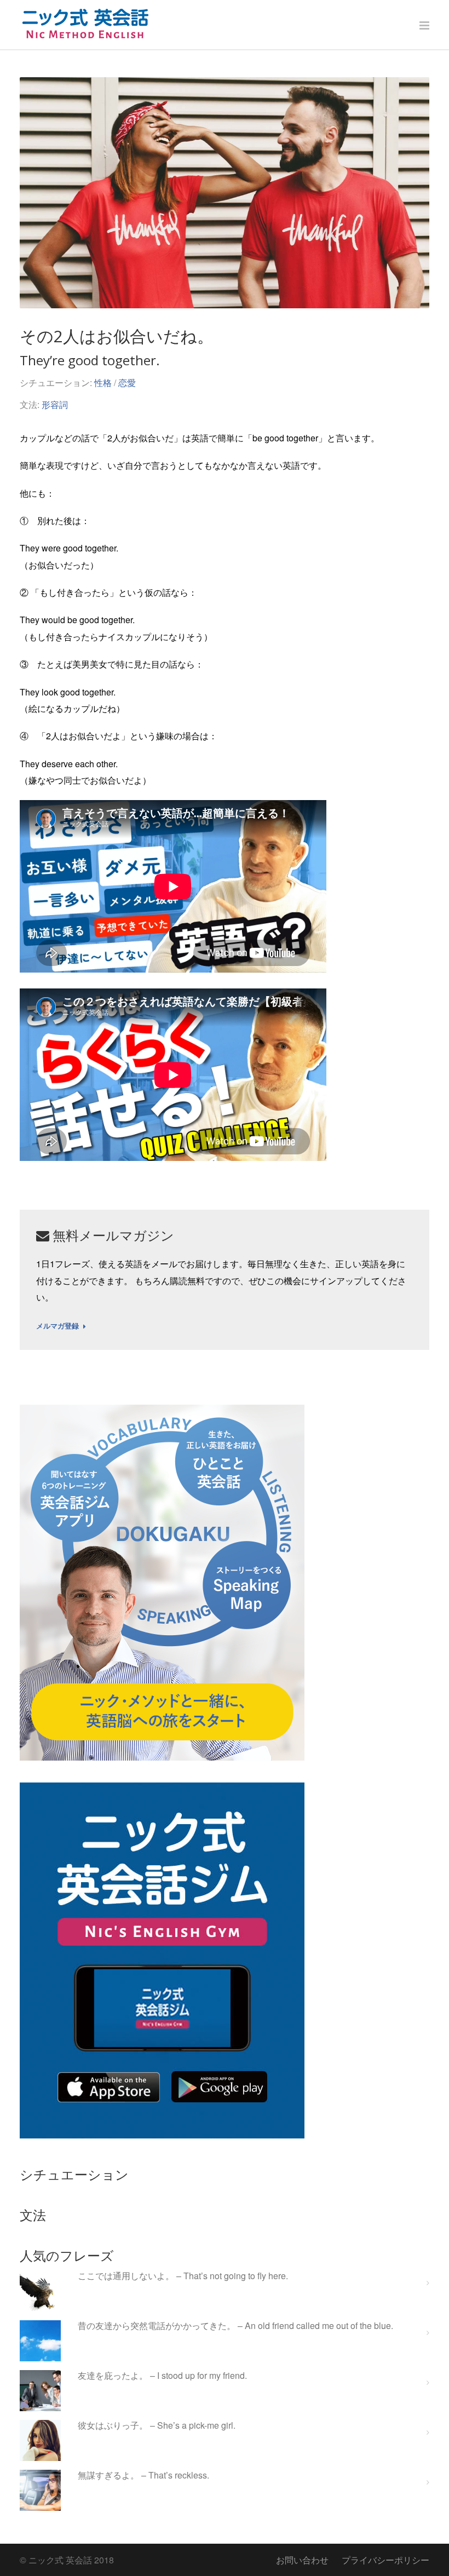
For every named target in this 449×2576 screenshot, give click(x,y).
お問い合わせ (302, 2560)
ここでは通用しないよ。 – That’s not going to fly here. (183, 2276)
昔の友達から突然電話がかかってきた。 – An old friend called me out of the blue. (235, 2326)
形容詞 (55, 404)
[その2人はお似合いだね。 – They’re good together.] (225, 193)
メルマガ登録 (57, 1326)
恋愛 (127, 383)
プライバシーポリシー (385, 2560)
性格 (103, 383)
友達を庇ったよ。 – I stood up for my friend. (162, 2376)
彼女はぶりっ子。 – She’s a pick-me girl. (157, 2426)
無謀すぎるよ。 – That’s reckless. (143, 2476)
